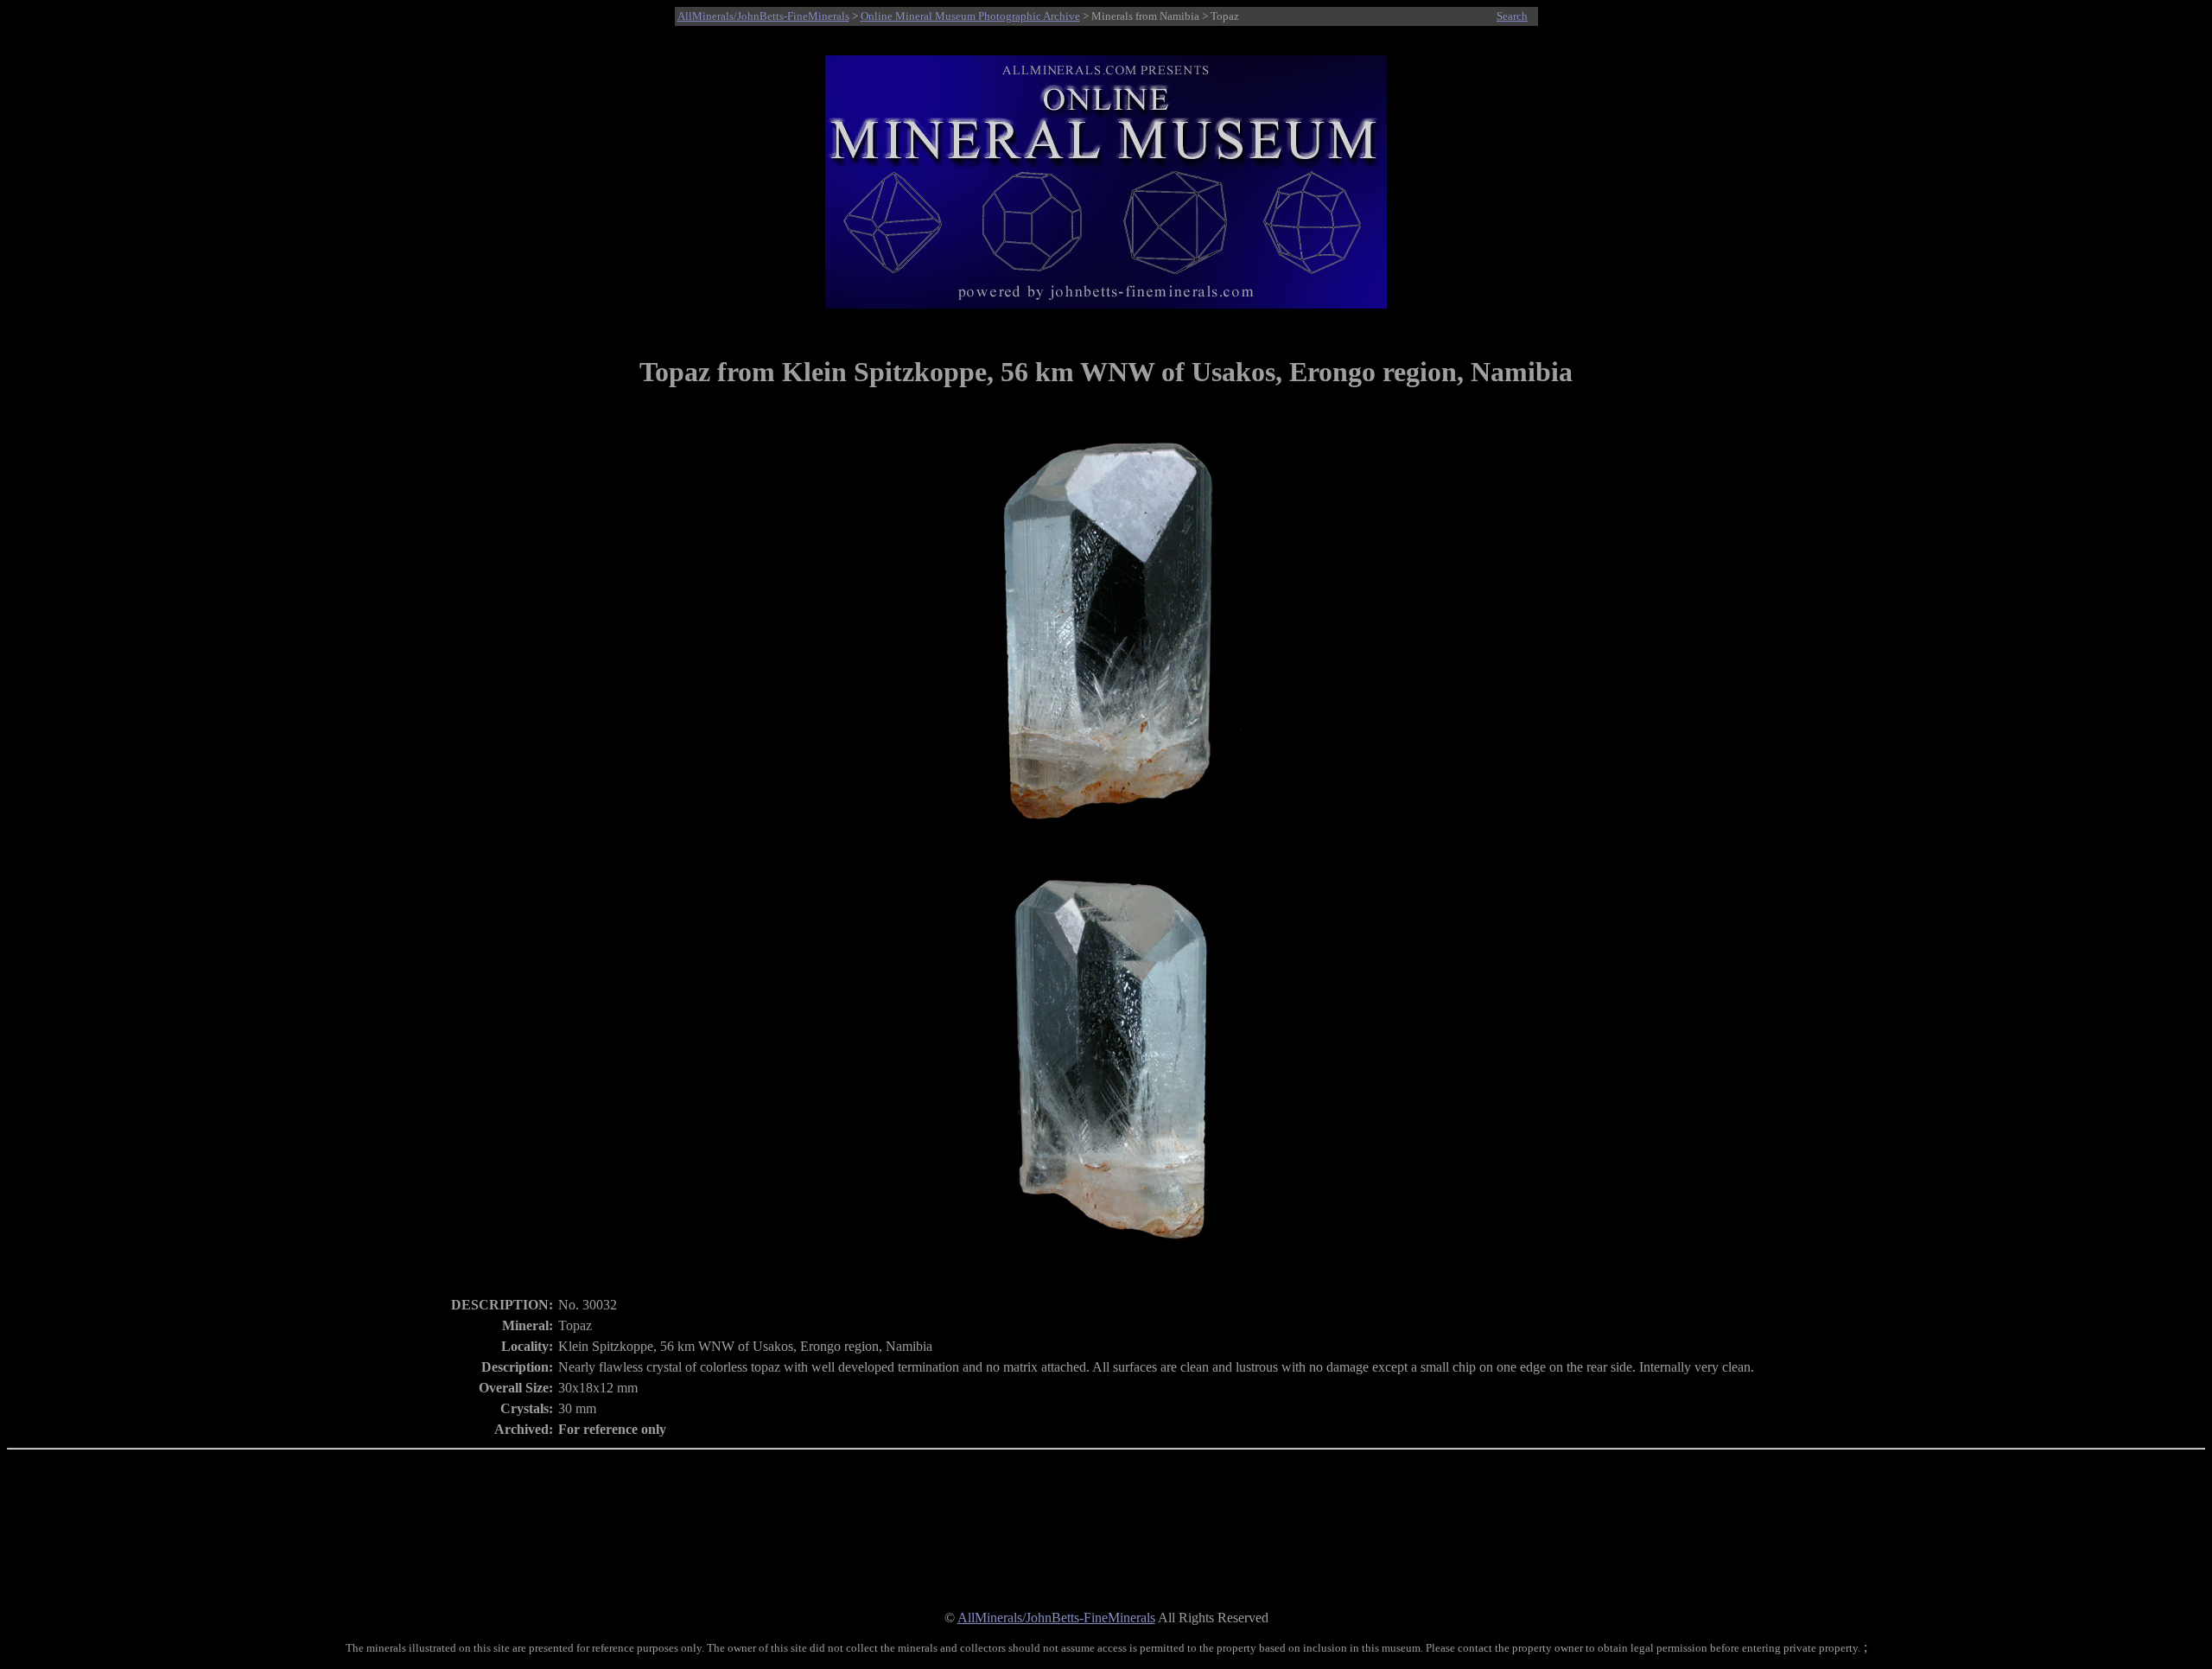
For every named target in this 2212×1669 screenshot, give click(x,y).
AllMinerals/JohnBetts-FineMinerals (763, 16)
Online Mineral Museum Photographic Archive (970, 16)
